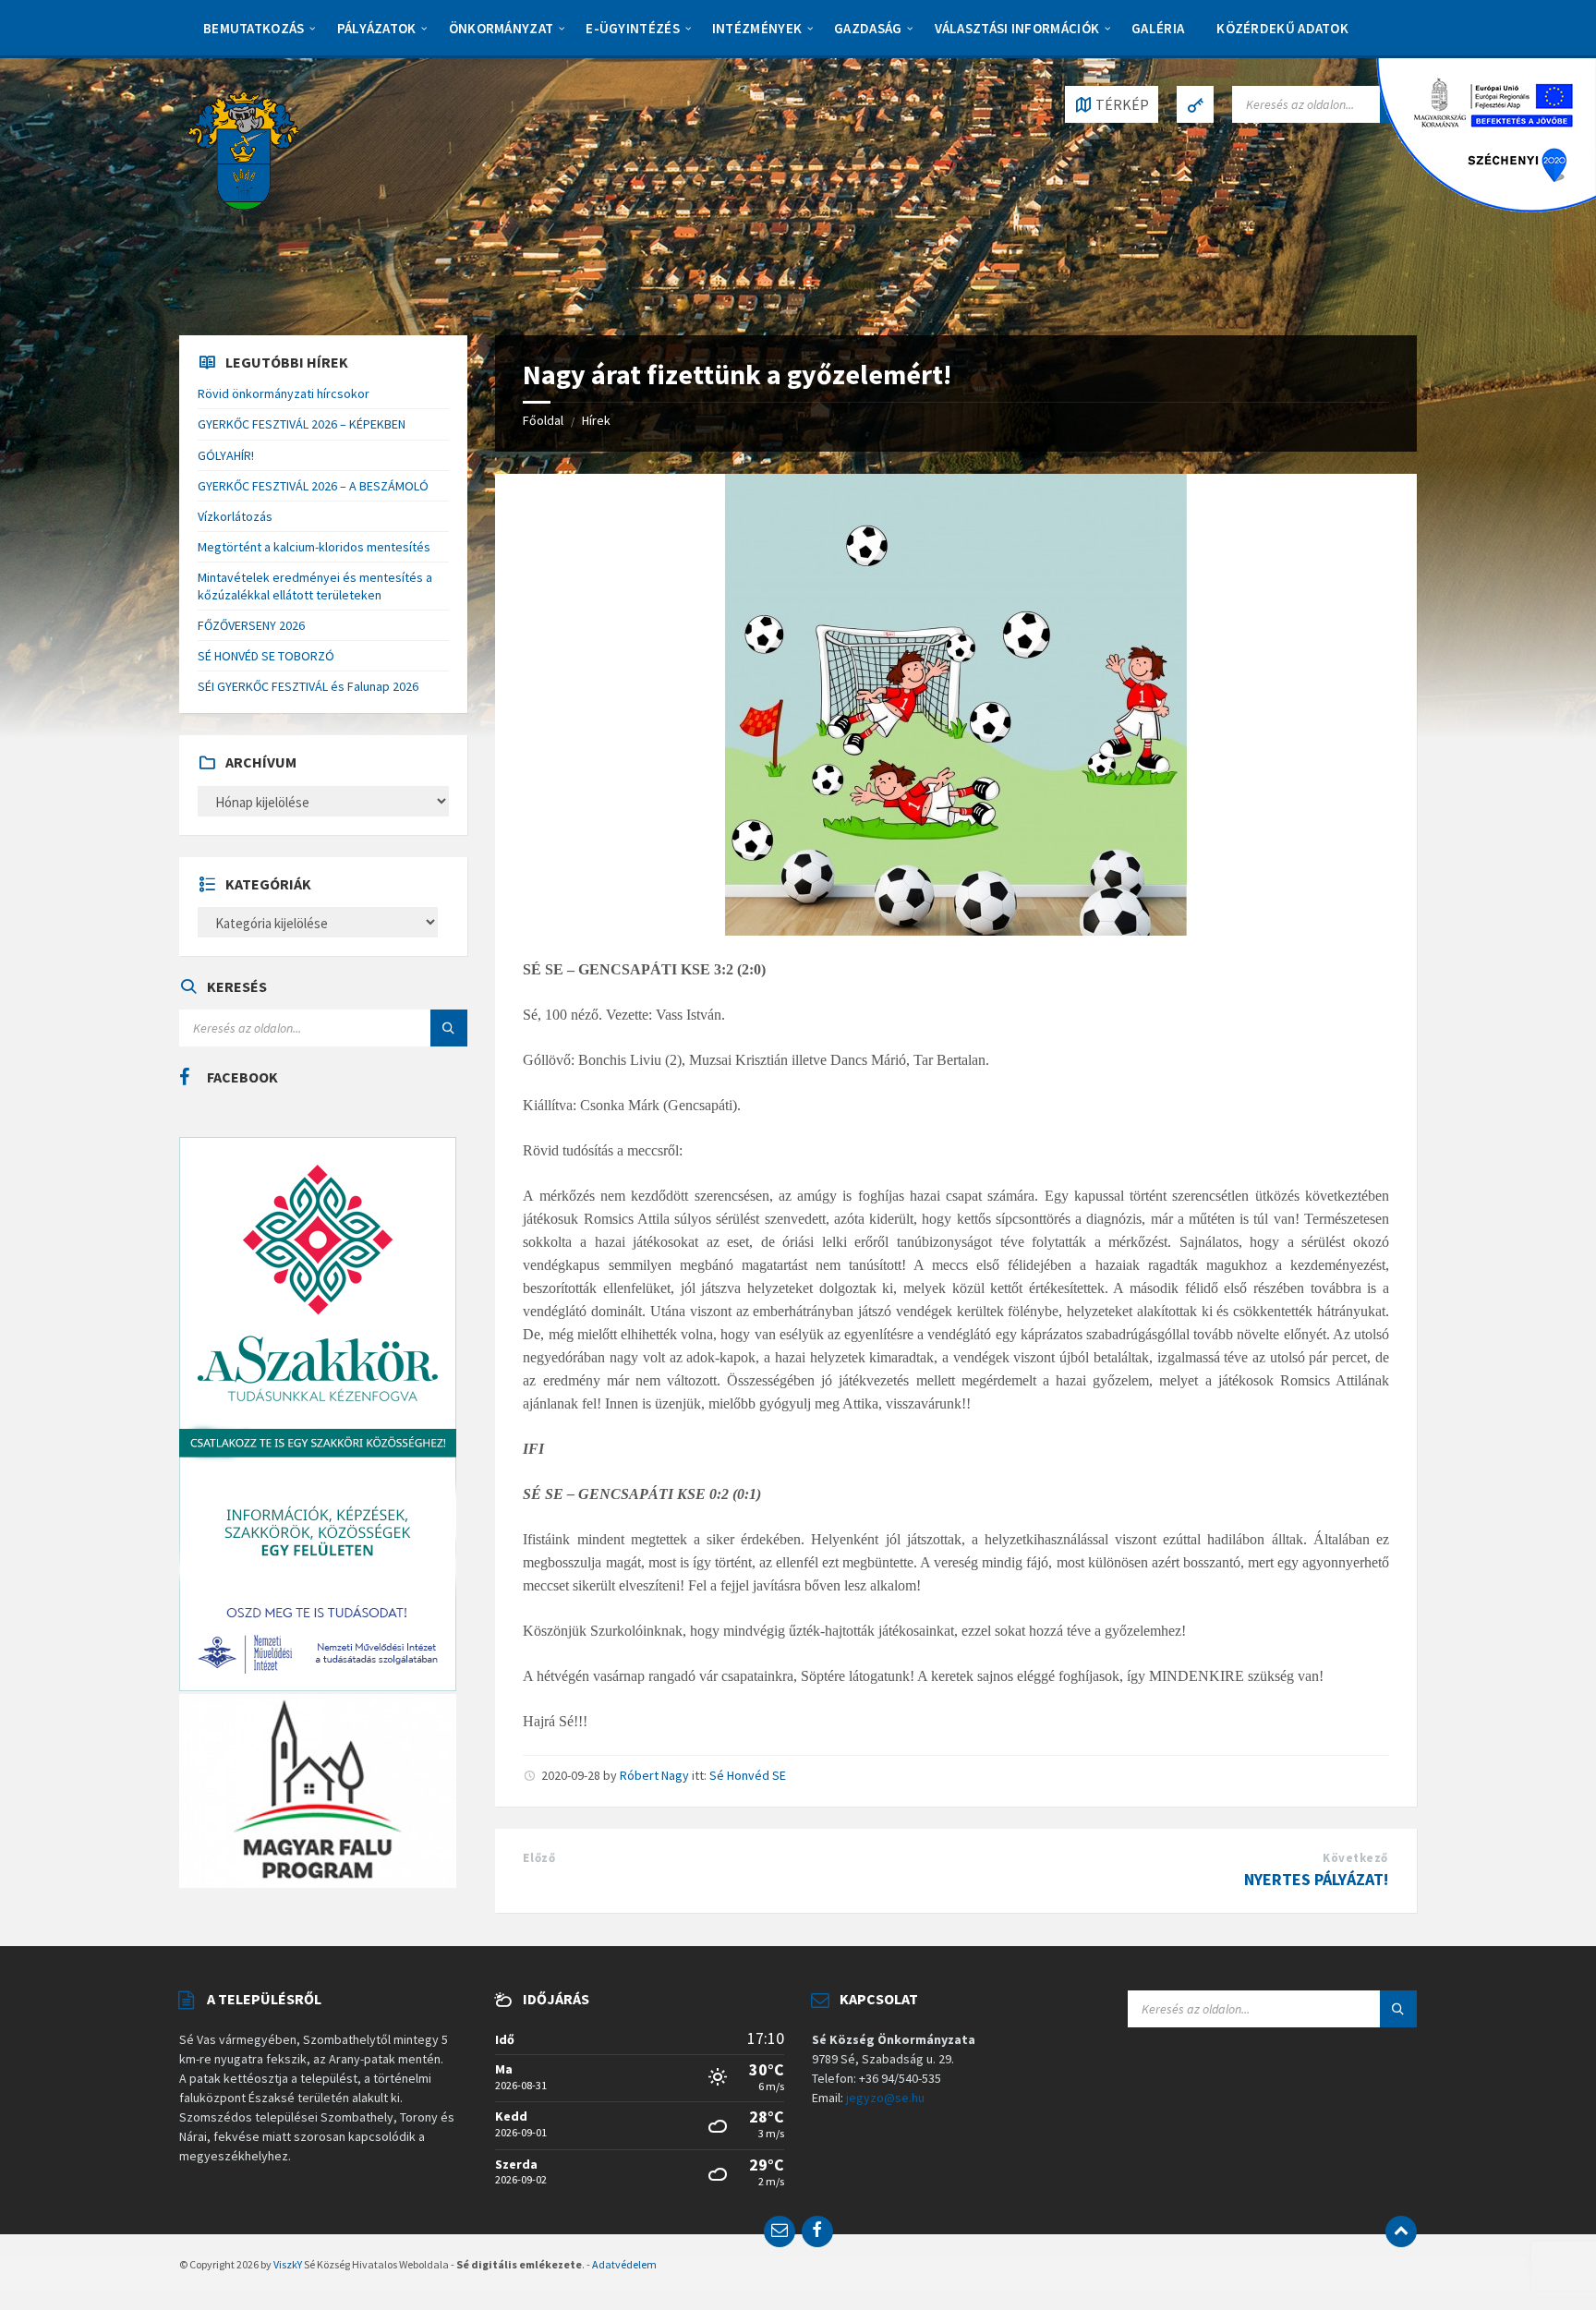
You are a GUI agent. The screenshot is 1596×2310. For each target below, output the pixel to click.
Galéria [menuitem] (1158, 28)
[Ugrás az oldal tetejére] (1401, 2231)
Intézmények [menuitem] (757, 28)
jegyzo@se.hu (885, 2098)
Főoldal (543, 420)
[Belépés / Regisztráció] (1195, 104)
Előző (539, 1858)
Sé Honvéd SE (748, 1775)
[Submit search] (449, 1028)
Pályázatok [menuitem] (377, 28)
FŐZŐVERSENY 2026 (251, 625)
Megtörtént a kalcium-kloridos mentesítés (314, 547)
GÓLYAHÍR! (226, 455)
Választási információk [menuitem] (1017, 28)
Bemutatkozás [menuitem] (254, 28)
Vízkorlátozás (235, 516)
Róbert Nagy (654, 1775)
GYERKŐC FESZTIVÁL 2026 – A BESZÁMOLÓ (313, 486)
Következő (1355, 1858)
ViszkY (288, 2264)
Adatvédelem (624, 2264)
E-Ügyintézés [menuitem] (633, 28)
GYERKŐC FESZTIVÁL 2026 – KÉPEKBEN (302, 424)
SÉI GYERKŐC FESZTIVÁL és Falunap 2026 (308, 686)
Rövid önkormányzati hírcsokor (284, 393)
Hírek (596, 420)
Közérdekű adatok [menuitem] (1282, 28)
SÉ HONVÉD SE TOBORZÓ (266, 656)
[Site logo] (244, 149)
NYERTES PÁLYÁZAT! (1316, 1879)
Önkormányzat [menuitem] (502, 28)
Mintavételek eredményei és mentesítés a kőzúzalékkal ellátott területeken (315, 586)
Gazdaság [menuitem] (868, 28)
